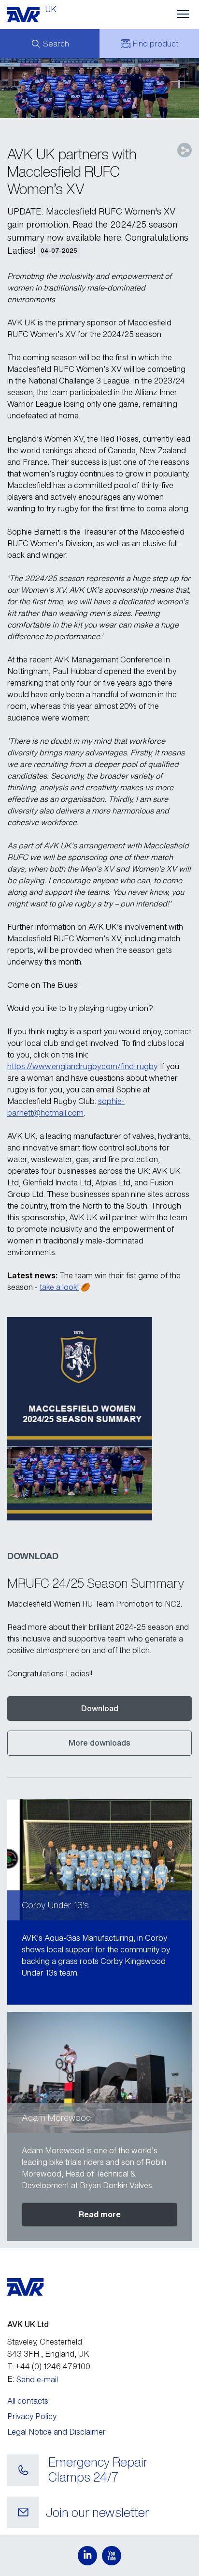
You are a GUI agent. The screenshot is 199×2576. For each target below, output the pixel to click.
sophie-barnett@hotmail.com (66, 1107)
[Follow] (87, 2556)
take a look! (59, 1287)
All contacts (28, 2401)
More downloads (99, 1743)
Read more (100, 2214)
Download (100, 1708)
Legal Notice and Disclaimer (57, 2432)
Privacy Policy (32, 2416)
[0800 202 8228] (23, 2470)
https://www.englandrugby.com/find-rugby (82, 1066)
